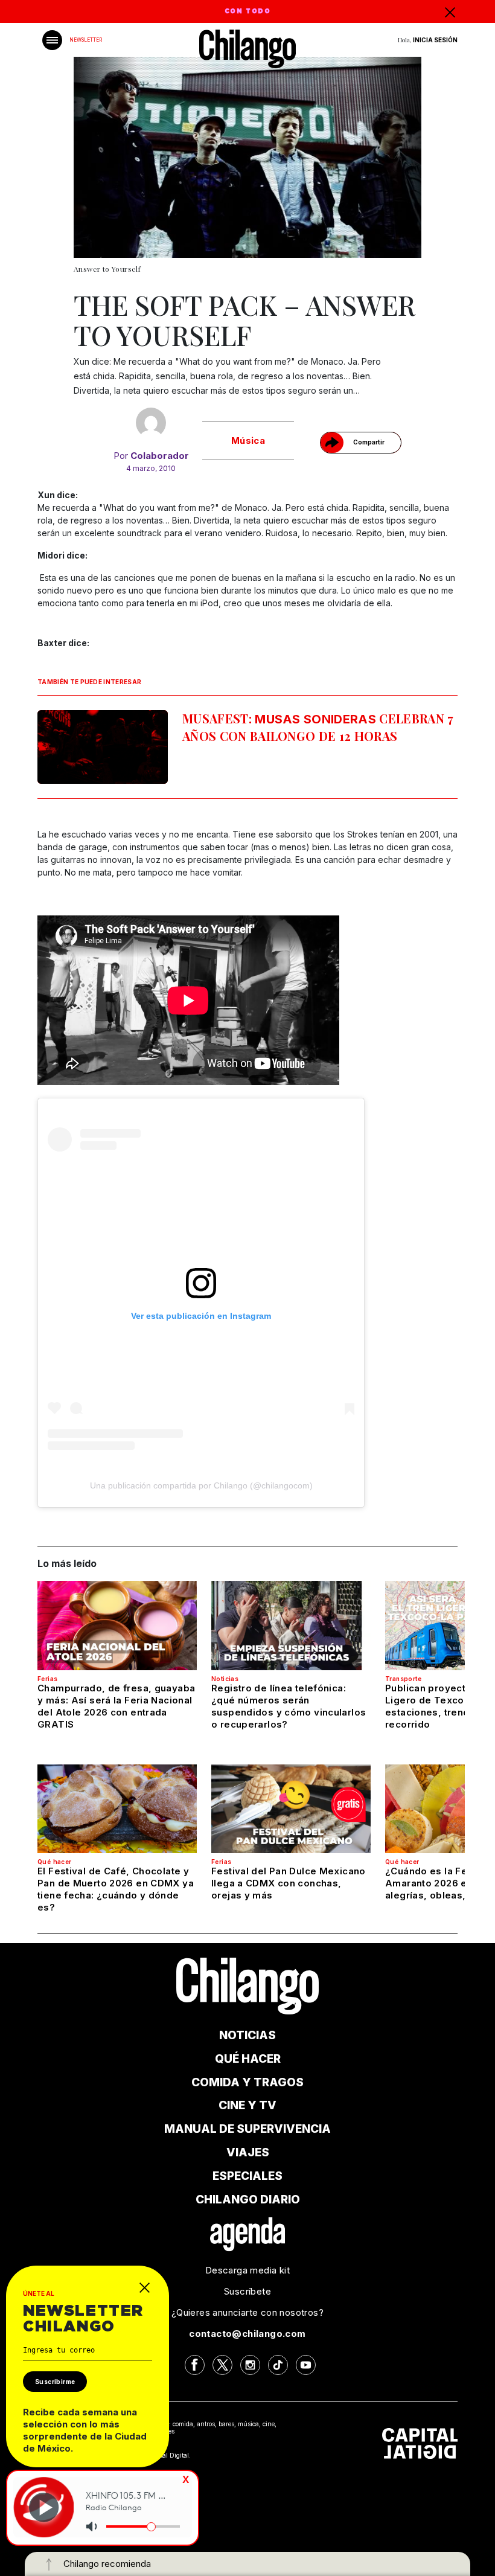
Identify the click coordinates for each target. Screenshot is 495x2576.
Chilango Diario (248, 2200)
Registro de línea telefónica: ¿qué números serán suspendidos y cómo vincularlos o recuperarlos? (289, 1706)
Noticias (225, 1679)
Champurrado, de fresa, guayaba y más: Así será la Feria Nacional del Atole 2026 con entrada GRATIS (116, 1706)
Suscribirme (55, 2382)
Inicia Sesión (435, 40)
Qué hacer (55, 1862)
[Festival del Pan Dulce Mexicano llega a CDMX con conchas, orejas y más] (291, 1809)
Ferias (47, 1679)
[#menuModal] (52, 40)
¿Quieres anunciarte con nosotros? (247, 2312)
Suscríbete (247, 2291)
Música (248, 441)
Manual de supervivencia (247, 2129)
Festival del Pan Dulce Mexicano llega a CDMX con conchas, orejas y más (289, 1883)
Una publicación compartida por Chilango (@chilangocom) (201, 1485)
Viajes (248, 2152)
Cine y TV (247, 2105)
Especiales (247, 2176)
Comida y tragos (247, 2082)
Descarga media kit (247, 2270)
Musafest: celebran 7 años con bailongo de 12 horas (318, 727)
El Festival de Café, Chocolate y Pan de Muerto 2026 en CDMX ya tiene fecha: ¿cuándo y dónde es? (116, 1889)
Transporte (403, 1679)
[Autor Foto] (151, 423)
